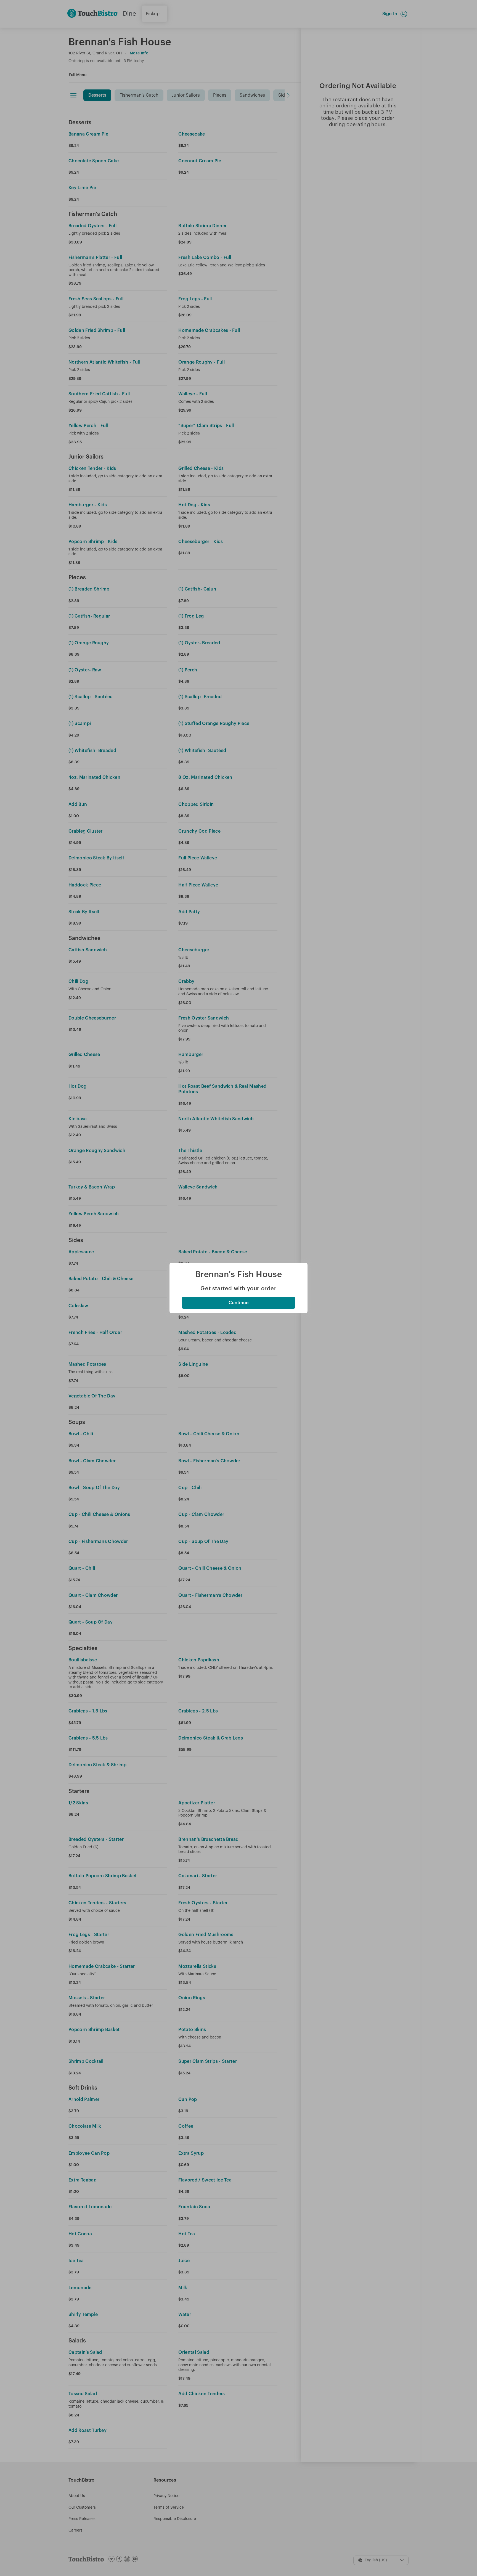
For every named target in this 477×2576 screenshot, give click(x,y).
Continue (239, 1303)
